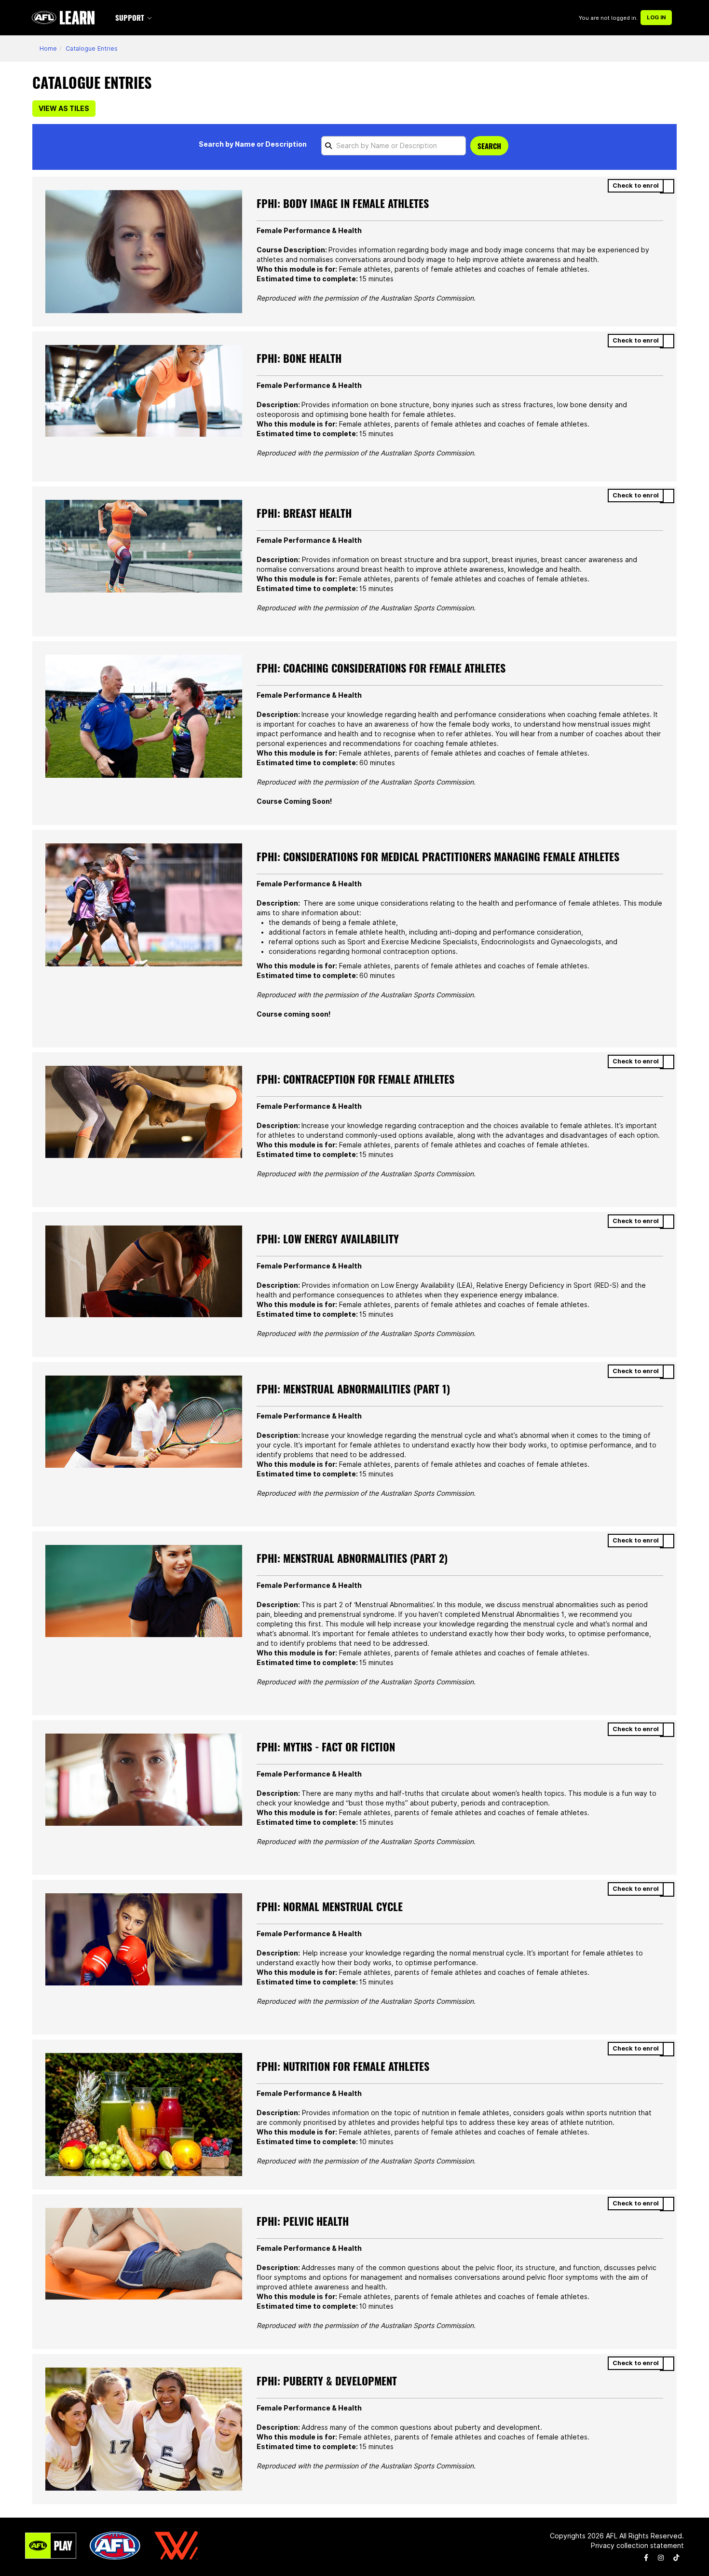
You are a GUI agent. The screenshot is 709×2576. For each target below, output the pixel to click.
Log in (656, 17)
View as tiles (64, 109)
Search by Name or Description (253, 144)
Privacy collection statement (637, 2546)
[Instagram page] (661, 2558)
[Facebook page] (646, 2558)
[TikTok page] (676, 2558)
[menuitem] (135, 18)
